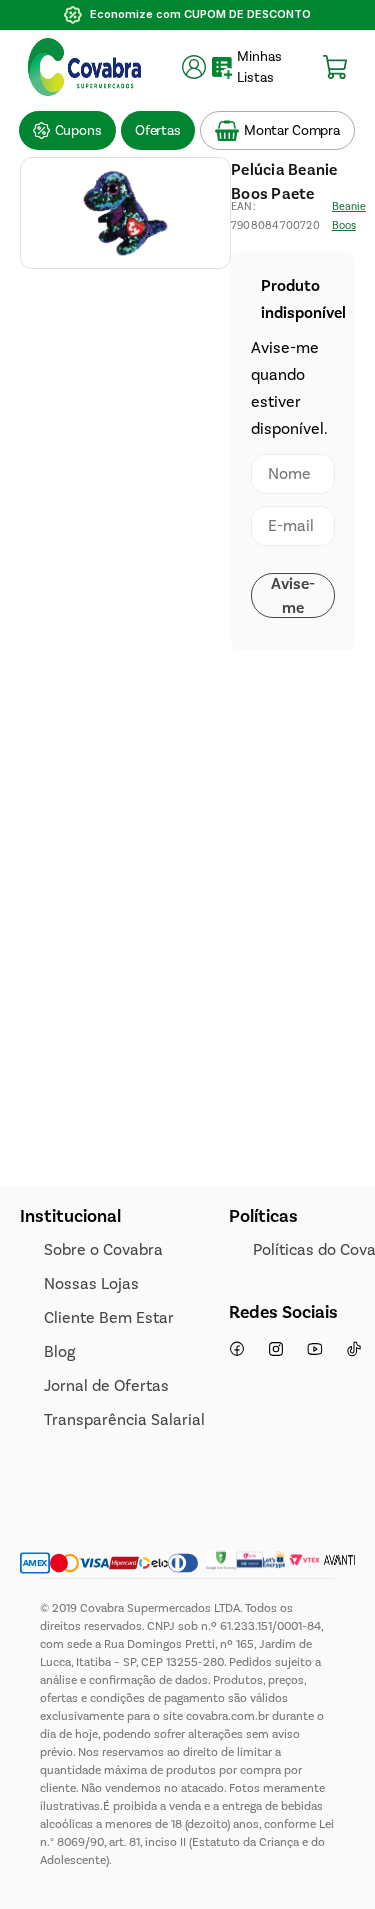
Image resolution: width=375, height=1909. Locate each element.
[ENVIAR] (293, 595)
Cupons (78, 130)
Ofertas (158, 130)
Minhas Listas (259, 67)
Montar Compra (292, 130)
